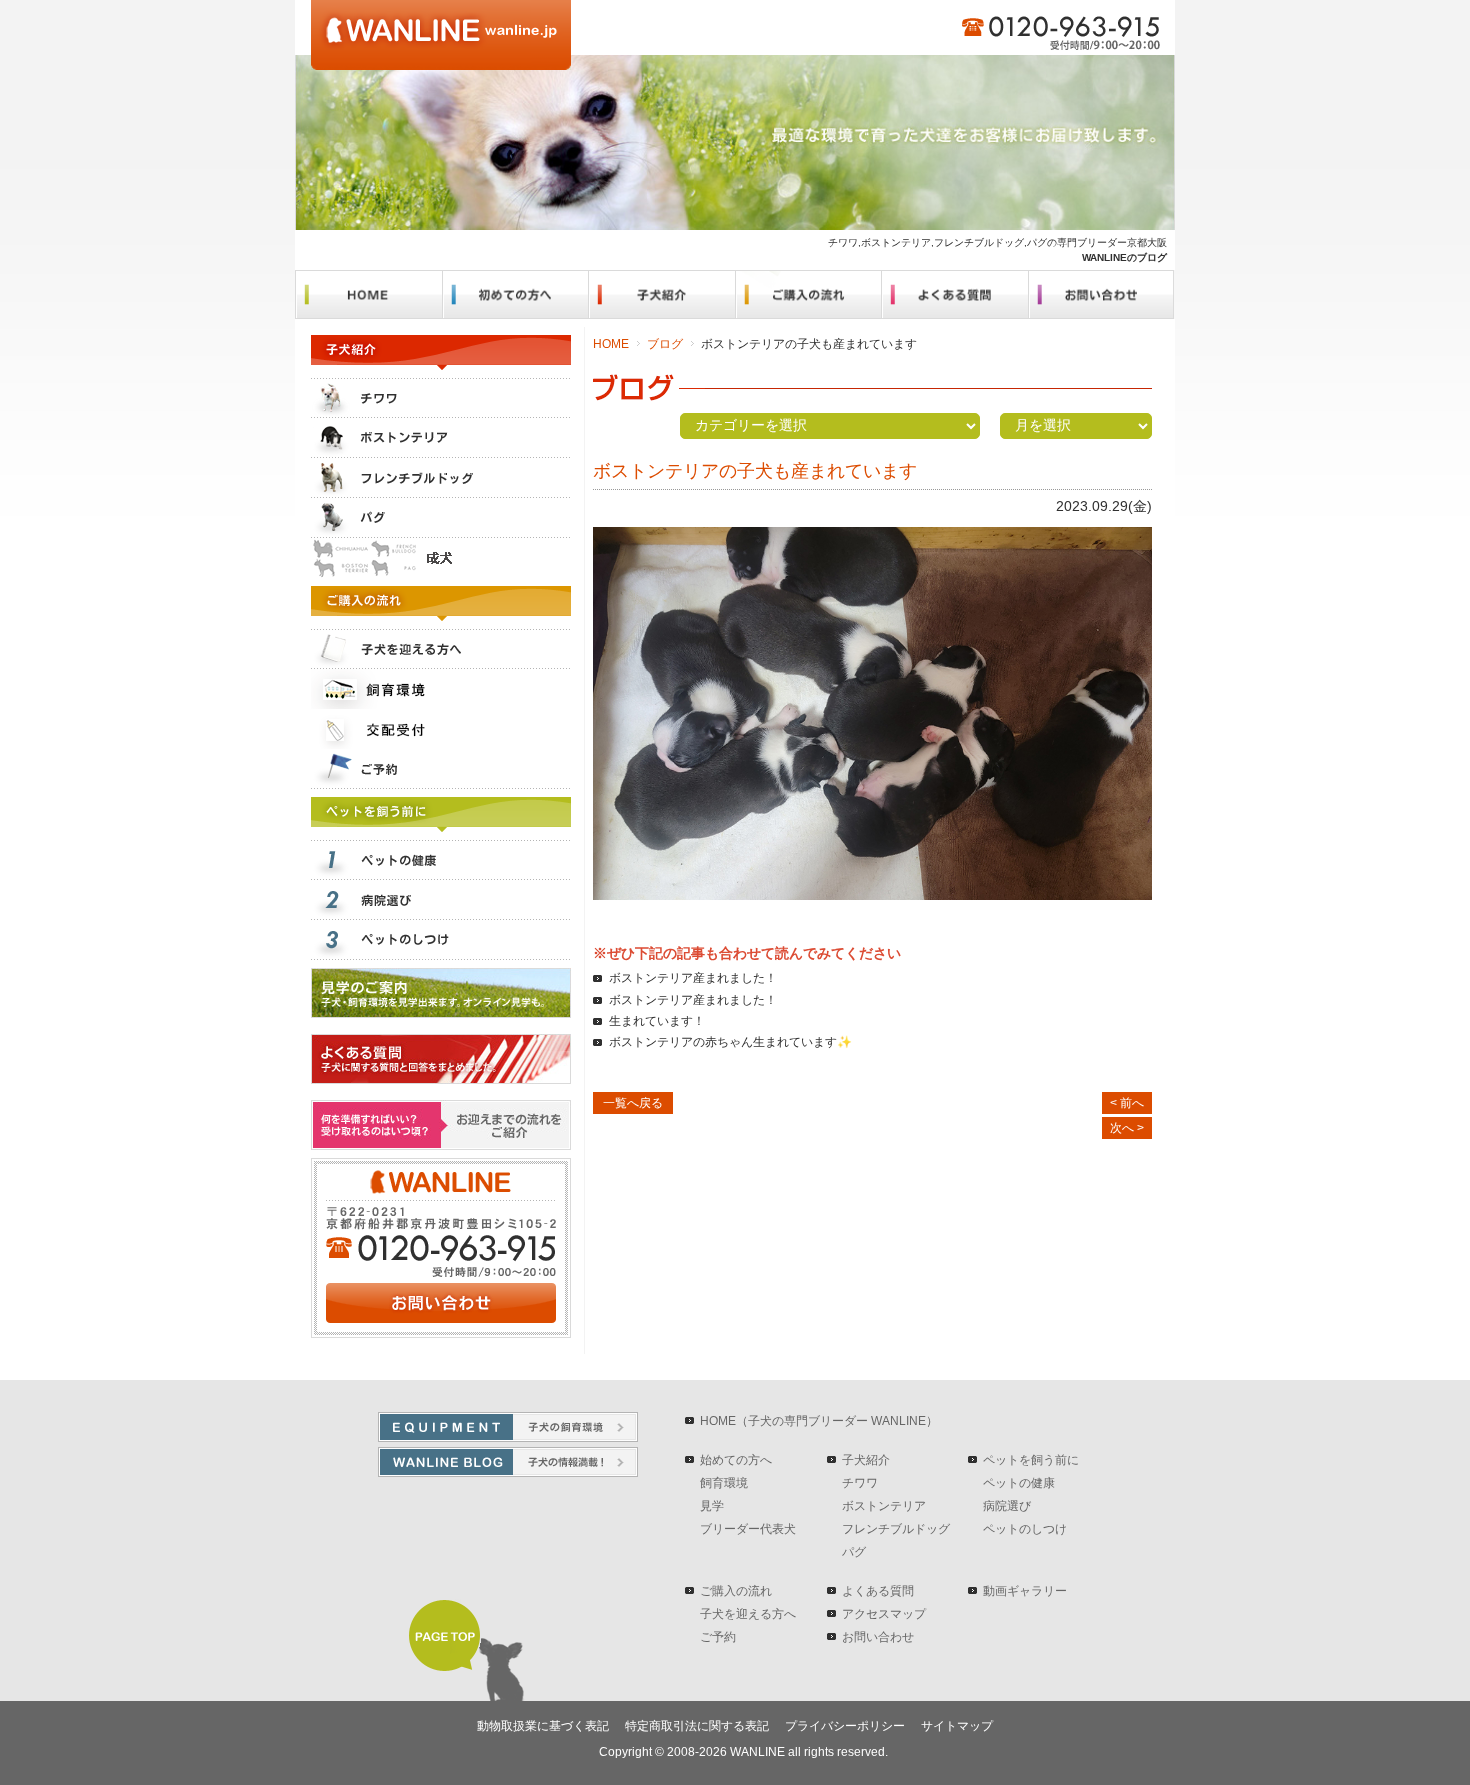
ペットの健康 (1019, 1483)
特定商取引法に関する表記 (697, 1726)
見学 (712, 1506)
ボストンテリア (884, 1506)
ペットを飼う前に (1031, 1460)
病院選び (1007, 1506)
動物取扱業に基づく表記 (543, 1726)
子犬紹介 (866, 1460)
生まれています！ (657, 1021)
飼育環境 (724, 1483)
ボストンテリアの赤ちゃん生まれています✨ (730, 1042)
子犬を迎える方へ (748, 1614)
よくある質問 (878, 1591)
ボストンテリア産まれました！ (693, 978)
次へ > (1127, 1128)
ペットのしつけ (1025, 1529)
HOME (611, 344)
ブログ (665, 344)
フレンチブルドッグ (896, 1529)
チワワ (860, 1483)
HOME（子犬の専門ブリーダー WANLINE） (819, 1421)
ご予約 (718, 1637)
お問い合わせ (878, 1637)
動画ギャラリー (1025, 1591)
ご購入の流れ (736, 1591)
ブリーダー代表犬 (748, 1529)
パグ (854, 1552)
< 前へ (1127, 1103)
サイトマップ (957, 1726)
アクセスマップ (884, 1614)
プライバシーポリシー (845, 1726)
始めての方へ (736, 1460)
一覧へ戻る (633, 1103)
